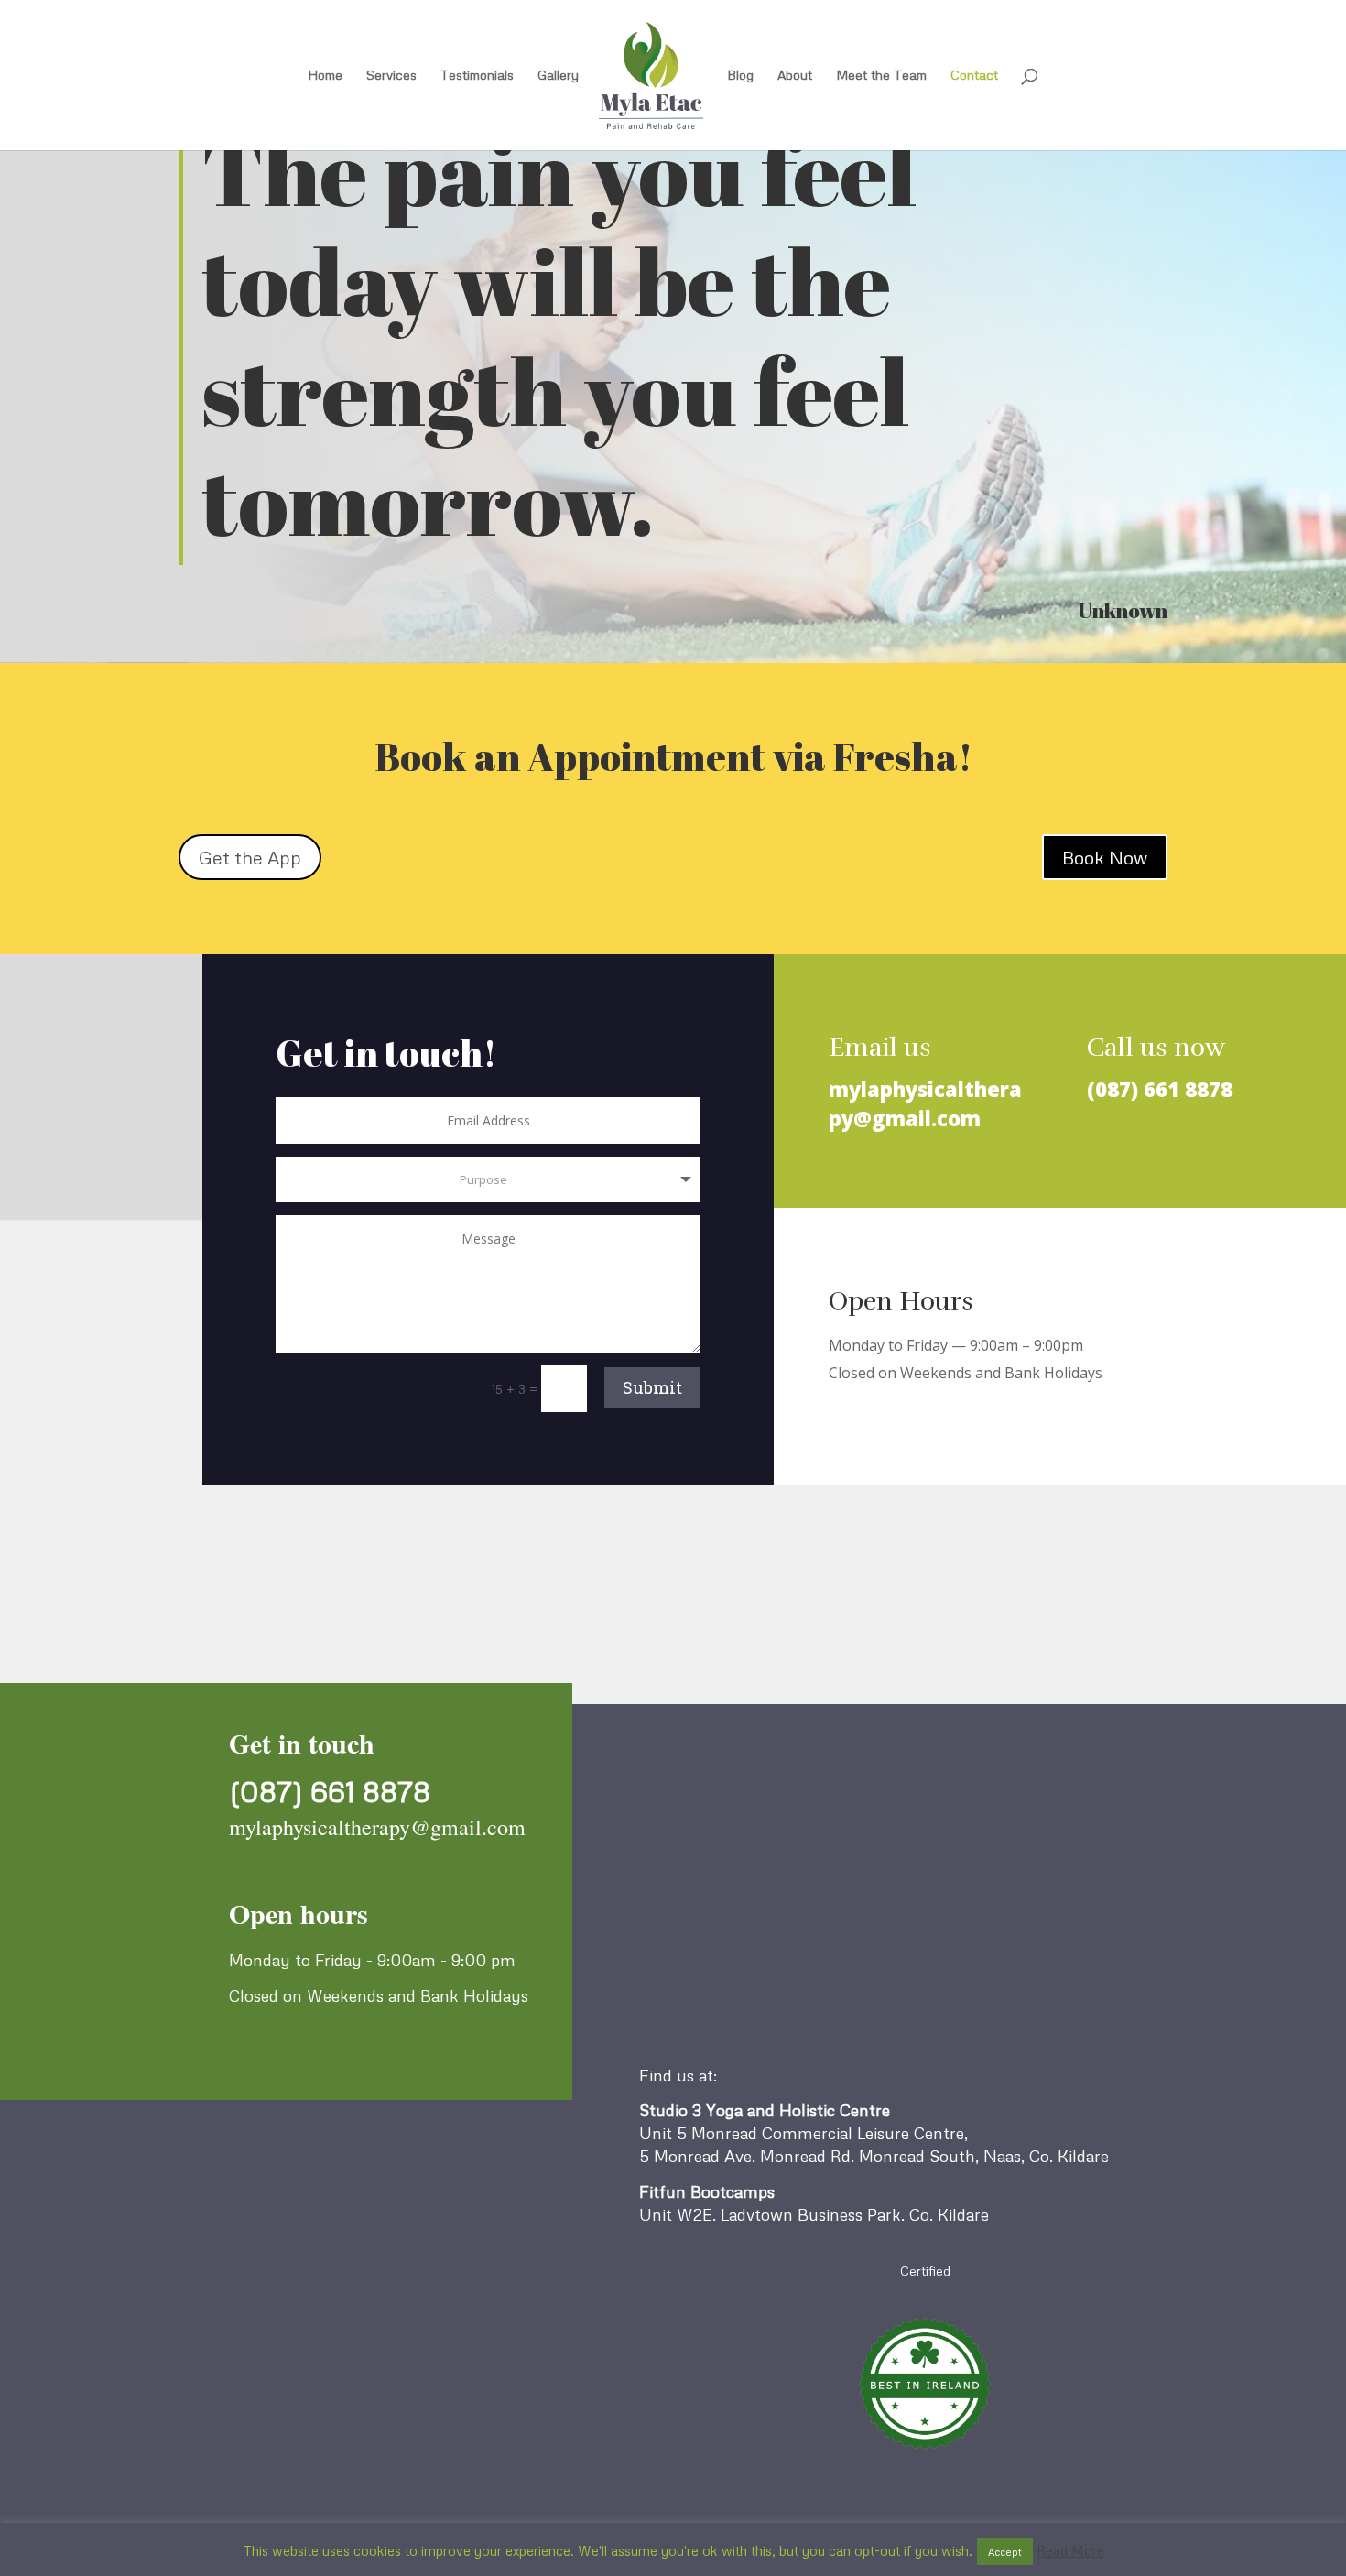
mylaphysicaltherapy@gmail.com (925, 1103)
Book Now (1105, 857)
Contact (974, 76)
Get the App (250, 857)
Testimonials (477, 76)
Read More (1070, 2550)
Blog (740, 76)
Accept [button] (1005, 2552)
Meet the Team (881, 76)
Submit (652, 1387)
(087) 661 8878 (1160, 1089)
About (795, 76)
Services (391, 76)
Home (325, 76)
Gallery (558, 76)
